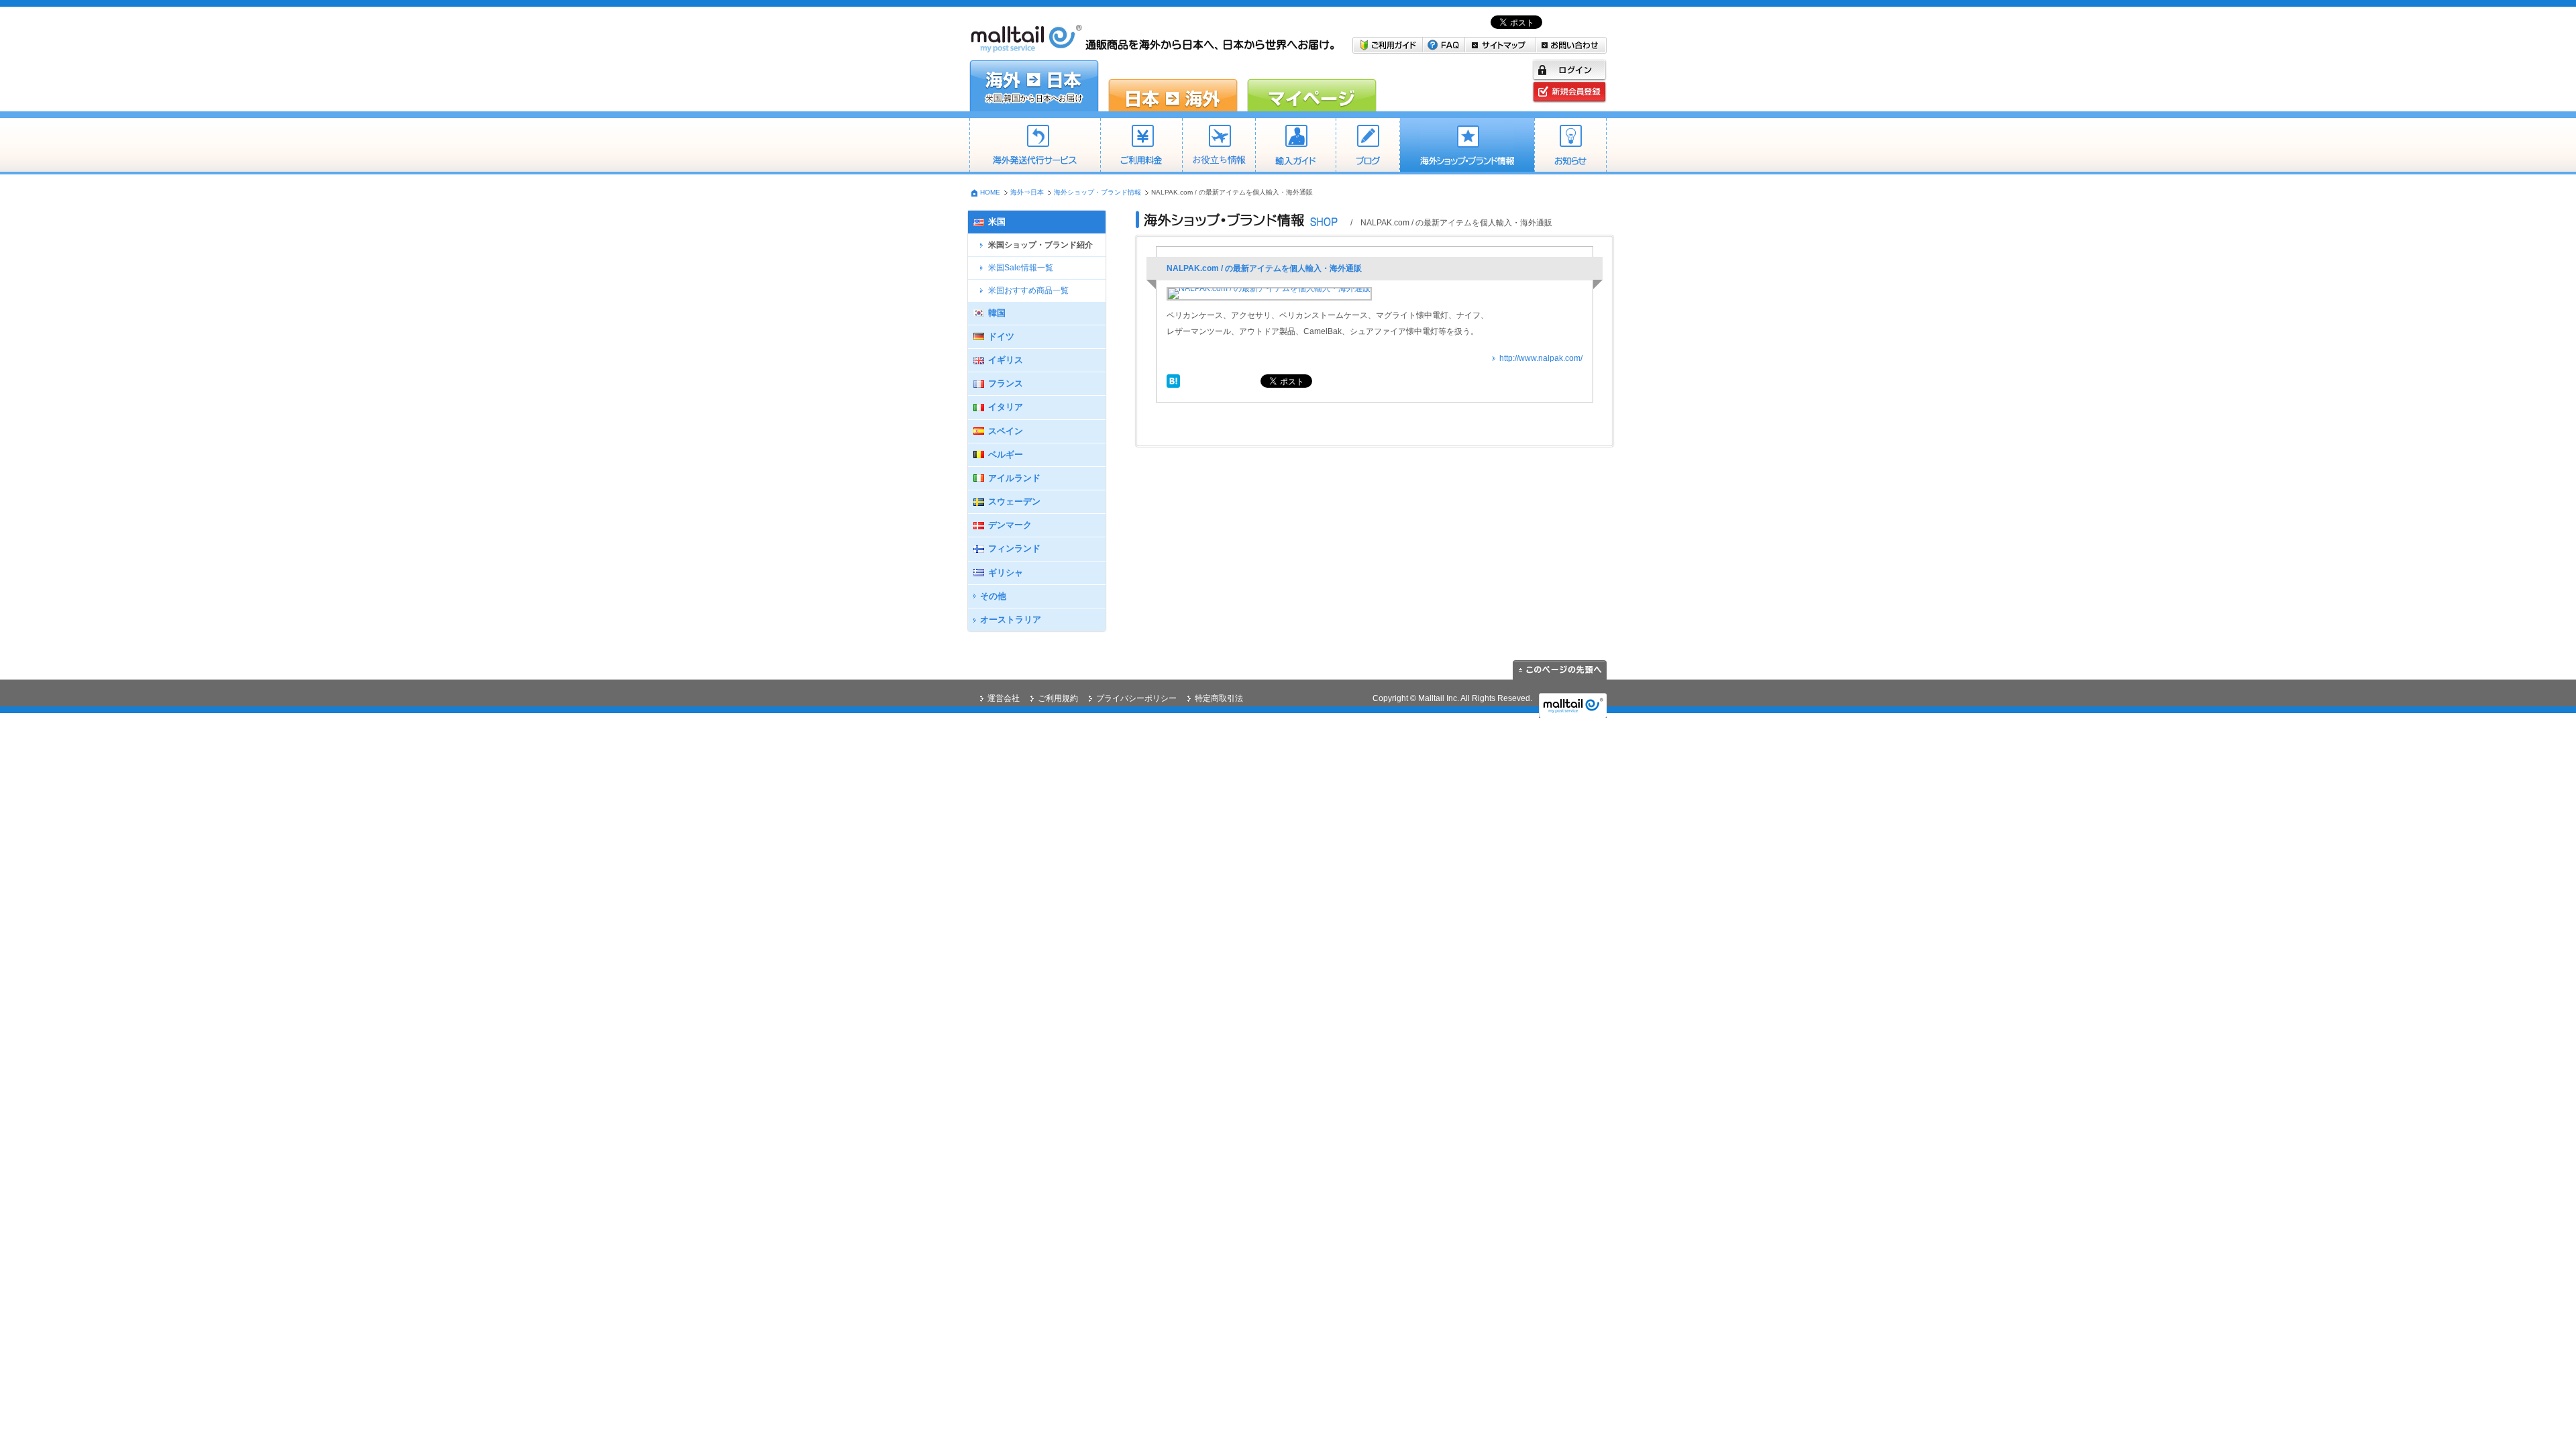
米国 (997, 222)
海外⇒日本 (1027, 192)
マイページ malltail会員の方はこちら (1312, 86)
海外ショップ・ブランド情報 (1467, 146)
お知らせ (1570, 146)
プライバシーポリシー (1136, 698)
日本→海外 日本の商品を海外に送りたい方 (1173, 86)
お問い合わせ (1571, 45)
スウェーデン (1014, 501)
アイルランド (1014, 478)
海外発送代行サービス (1035, 146)
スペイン (1006, 431)
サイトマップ (1501, 45)
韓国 (997, 313)
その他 (993, 596)
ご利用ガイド (1388, 45)
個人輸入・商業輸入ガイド (1295, 146)
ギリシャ (1006, 573)
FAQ (1444, 45)
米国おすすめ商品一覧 (1028, 290)
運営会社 (1004, 698)
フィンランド (1014, 548)
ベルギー (1006, 454)
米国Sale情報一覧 (1021, 268)
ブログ (1367, 146)
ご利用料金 (1141, 146)
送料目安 (1219, 146)
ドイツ (1001, 336)
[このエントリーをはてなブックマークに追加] (1173, 380)
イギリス (1006, 360)
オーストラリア (1011, 620)
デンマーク (1010, 525)
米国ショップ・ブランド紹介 (1040, 245)
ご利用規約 (1058, 698)
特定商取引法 (1219, 698)
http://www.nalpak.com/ (1541, 358)
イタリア (1006, 407)
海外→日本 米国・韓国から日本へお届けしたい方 (1034, 86)
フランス (1006, 383)
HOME (990, 192)
